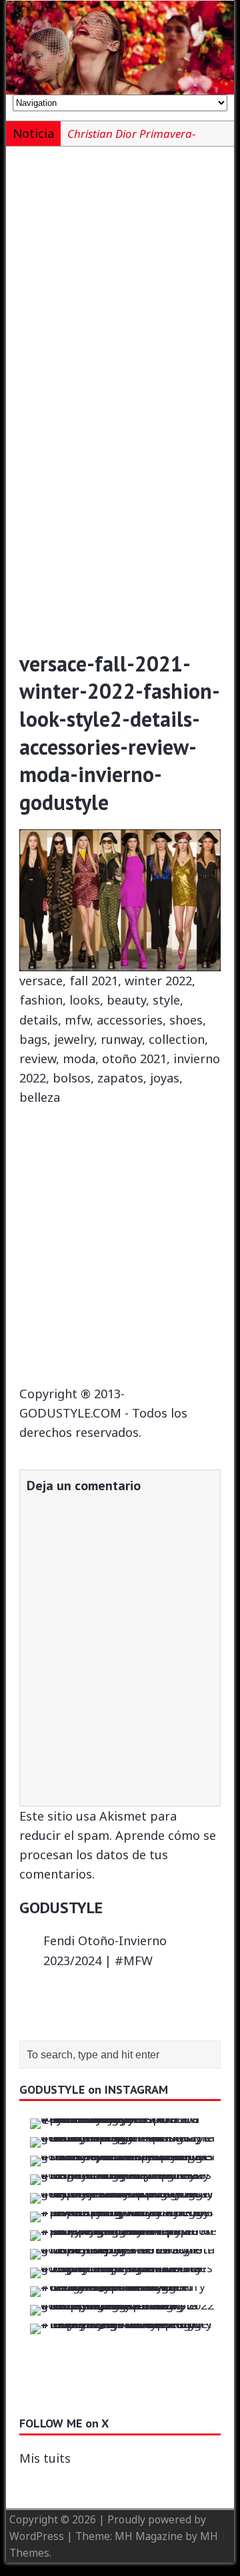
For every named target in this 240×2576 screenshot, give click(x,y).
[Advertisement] (120, 285)
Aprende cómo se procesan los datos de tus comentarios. (118, 1855)
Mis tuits (45, 2458)
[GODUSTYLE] (120, 48)
